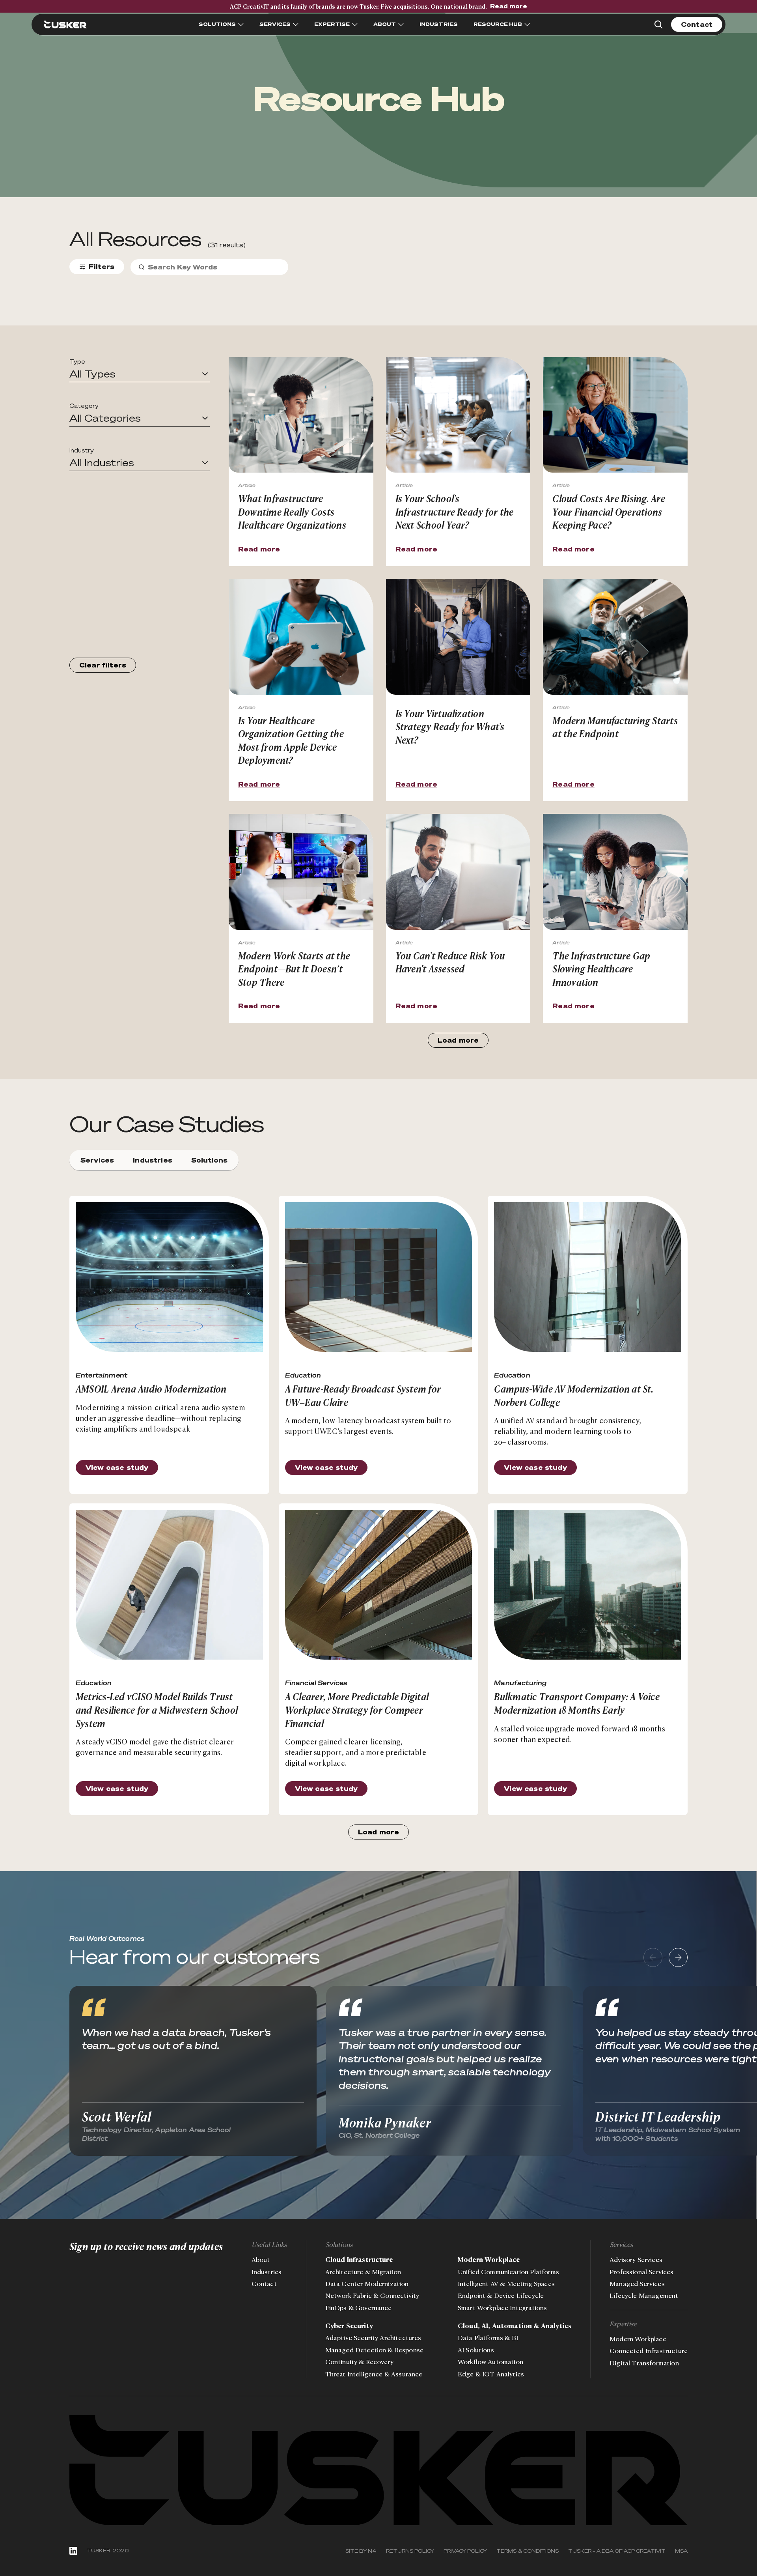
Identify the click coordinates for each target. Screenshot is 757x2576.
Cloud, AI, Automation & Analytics (515, 2326)
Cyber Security (349, 2326)
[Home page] (378, 2470)
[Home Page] (65, 24)
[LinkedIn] (73, 2551)
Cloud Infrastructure (359, 2260)
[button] (140, 374)
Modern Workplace (489, 2260)
